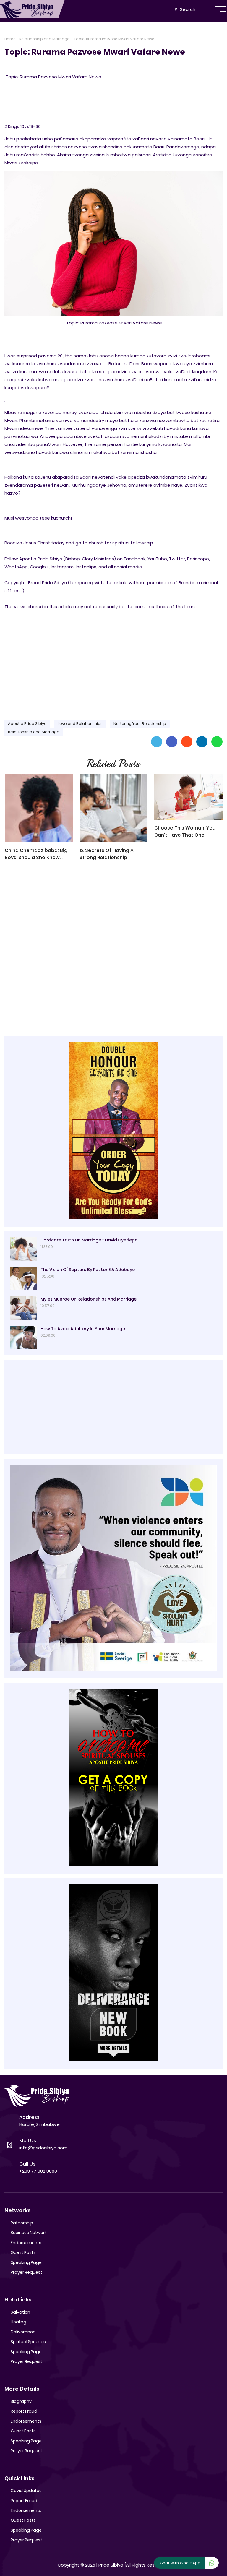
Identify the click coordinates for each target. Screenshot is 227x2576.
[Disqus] (113, 950)
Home (10, 39)
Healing (18, 2322)
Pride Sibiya (111, 2565)
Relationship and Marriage (44, 39)
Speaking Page (26, 2262)
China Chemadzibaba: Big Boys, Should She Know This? (36, 854)
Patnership (22, 2223)
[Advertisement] (113, 669)
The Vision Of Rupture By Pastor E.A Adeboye (88, 1270)
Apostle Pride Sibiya (27, 724)
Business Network (29, 2233)
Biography (21, 2401)
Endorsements (26, 2243)
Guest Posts (23, 2252)
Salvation (20, 2312)
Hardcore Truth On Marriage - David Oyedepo (89, 1240)
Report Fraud (24, 2411)
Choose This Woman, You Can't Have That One (185, 831)
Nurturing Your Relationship (140, 724)
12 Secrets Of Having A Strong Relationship (107, 854)
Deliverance (23, 2332)
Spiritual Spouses (28, 2342)
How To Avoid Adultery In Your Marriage (83, 1329)
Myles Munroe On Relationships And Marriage (89, 1299)
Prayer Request (26, 2272)
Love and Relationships (80, 724)
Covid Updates (26, 2491)
